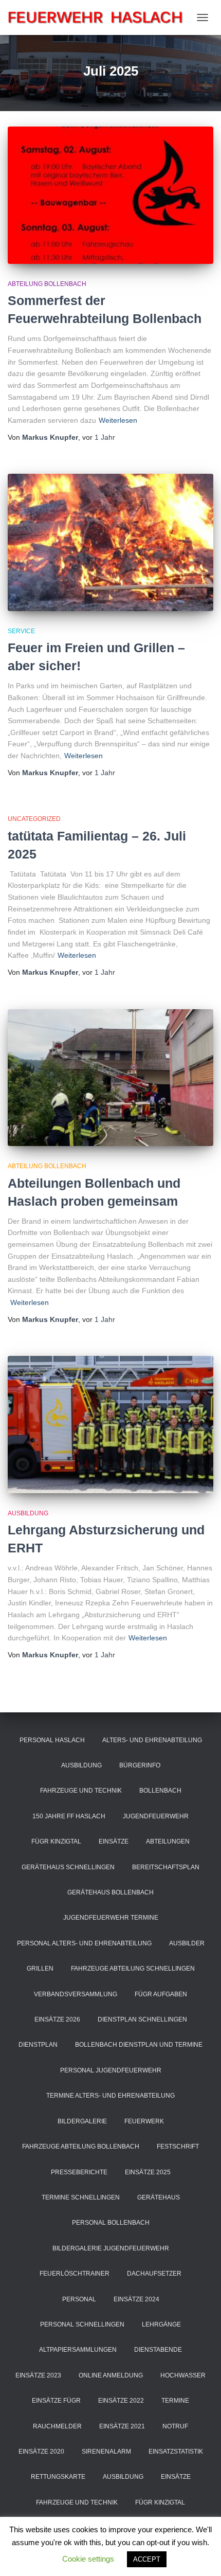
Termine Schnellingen (81, 2197)
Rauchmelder (57, 2426)
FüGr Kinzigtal (56, 1841)
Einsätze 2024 (136, 2299)
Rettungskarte (58, 2477)
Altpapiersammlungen (78, 2350)
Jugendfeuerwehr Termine (111, 1918)
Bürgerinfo (140, 1765)
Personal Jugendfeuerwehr (111, 2070)
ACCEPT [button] (147, 2559)
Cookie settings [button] (88, 2559)
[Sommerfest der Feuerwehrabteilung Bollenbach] (110, 195)
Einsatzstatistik (176, 2452)
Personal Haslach (52, 1740)
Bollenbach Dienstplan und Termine (139, 2045)
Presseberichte (79, 2172)
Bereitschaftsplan (166, 1867)
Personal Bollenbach (111, 2223)
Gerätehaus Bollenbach (110, 1892)
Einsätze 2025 (148, 2172)
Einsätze (114, 1841)
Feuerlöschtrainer (75, 2274)
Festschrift (178, 2146)
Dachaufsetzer (154, 2274)
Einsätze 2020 (41, 2452)
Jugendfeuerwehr (156, 1816)
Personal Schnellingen (82, 2324)
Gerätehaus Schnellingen (68, 1867)
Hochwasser (183, 2375)
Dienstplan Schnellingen (142, 2019)
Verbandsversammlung (76, 1994)
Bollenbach (160, 1791)
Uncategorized (34, 819)
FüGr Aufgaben (161, 1994)
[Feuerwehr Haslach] (99, 17)
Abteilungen (168, 1841)
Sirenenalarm (106, 2452)
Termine (175, 2401)
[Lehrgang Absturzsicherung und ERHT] (110, 1425)
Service (21, 631)
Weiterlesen (118, 420)
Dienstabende (158, 2350)
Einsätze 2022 (121, 2401)
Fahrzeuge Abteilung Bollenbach (81, 2146)
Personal (79, 2299)
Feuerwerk (144, 2121)
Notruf (175, 2426)
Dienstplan (38, 2045)
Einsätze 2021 (122, 2426)
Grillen (40, 1969)
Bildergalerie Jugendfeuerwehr (111, 2248)
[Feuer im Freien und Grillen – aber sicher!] (110, 542)
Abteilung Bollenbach (47, 284)
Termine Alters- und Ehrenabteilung (110, 2096)
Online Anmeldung (111, 2375)
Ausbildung (28, 1513)
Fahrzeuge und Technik (81, 1791)
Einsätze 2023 (38, 2375)
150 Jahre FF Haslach (69, 1816)
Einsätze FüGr (56, 2401)
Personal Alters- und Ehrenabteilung (84, 1943)
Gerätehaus (159, 2197)
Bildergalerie (82, 2121)
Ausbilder (187, 1943)
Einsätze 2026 (57, 2019)
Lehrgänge (161, 2324)
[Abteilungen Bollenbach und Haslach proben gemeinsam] (110, 1078)
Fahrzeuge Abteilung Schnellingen (133, 1969)
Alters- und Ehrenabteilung (152, 1740)
